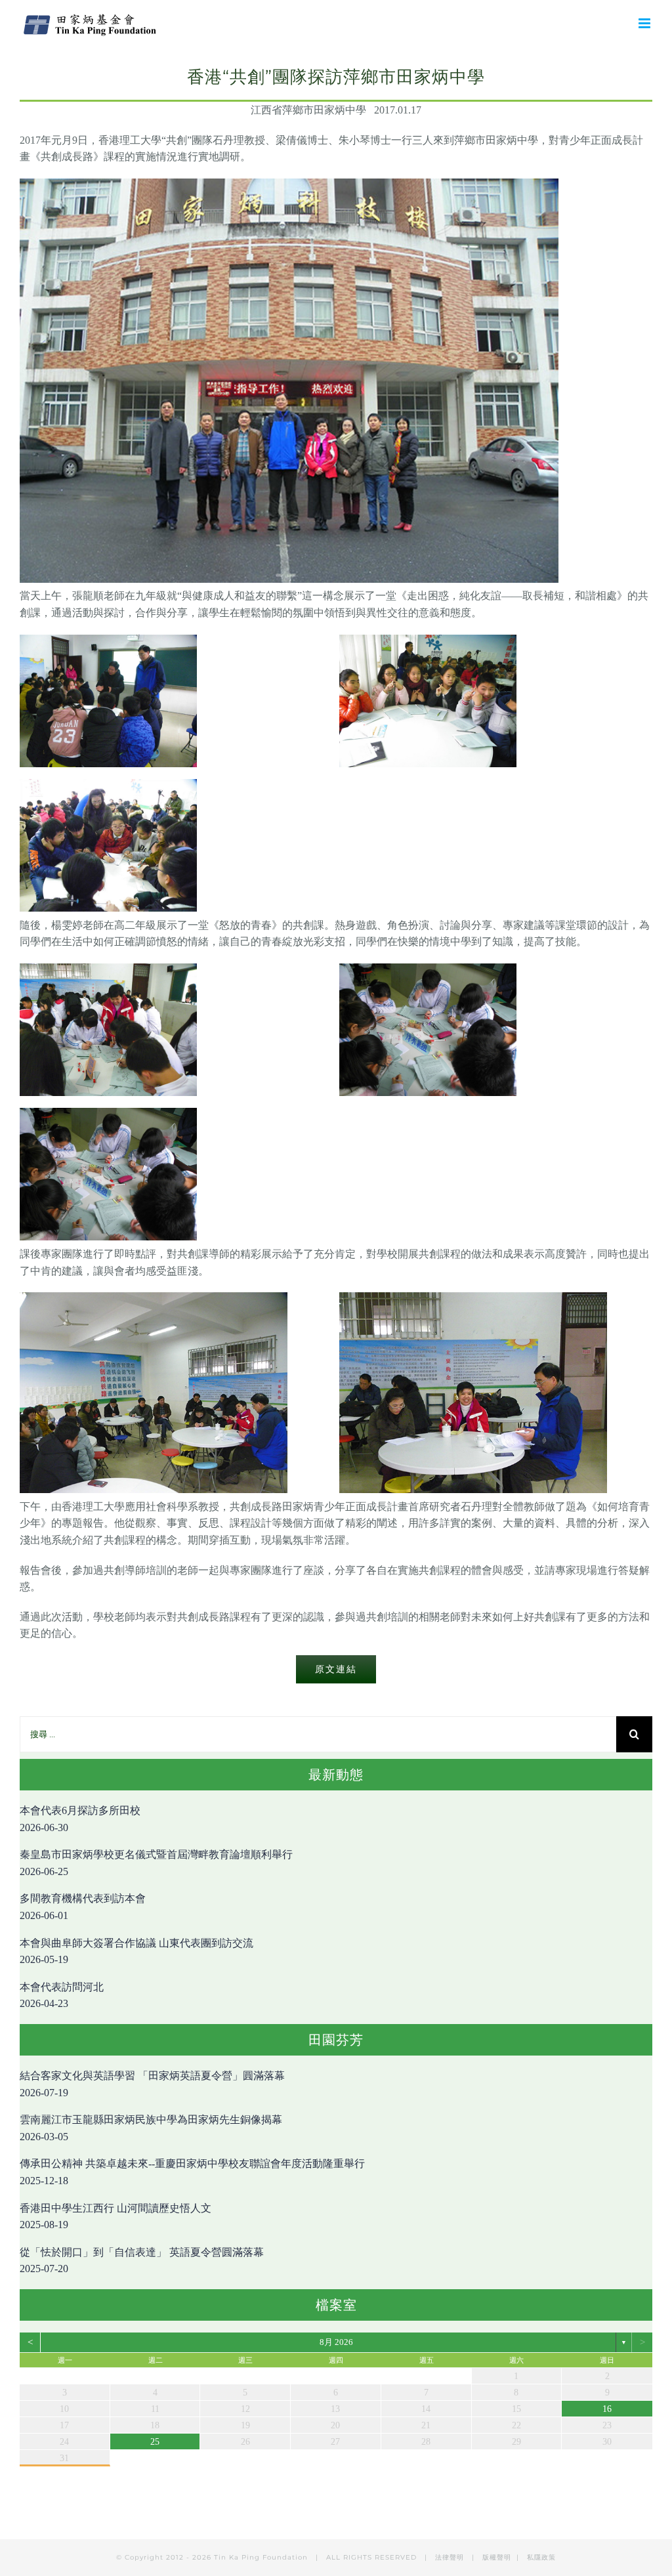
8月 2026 (336, 2342)
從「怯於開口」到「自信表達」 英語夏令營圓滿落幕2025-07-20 (142, 2261)
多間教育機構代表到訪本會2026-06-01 (83, 1907)
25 (155, 2442)
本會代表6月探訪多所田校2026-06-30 (80, 1819)
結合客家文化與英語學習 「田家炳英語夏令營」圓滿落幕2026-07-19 (152, 2084)
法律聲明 (451, 2557)
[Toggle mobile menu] (645, 23)
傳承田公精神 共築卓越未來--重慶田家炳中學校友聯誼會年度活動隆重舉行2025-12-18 (192, 2172)
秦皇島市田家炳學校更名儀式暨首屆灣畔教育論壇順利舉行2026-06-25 (156, 1863)
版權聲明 (497, 2557)
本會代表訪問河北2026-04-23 (62, 1995)
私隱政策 (541, 2557)
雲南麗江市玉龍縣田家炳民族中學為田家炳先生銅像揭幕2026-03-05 (151, 2128)
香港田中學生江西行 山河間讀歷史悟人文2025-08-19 (115, 2217)
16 (607, 2409)
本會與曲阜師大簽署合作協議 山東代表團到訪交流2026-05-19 (136, 1952)
